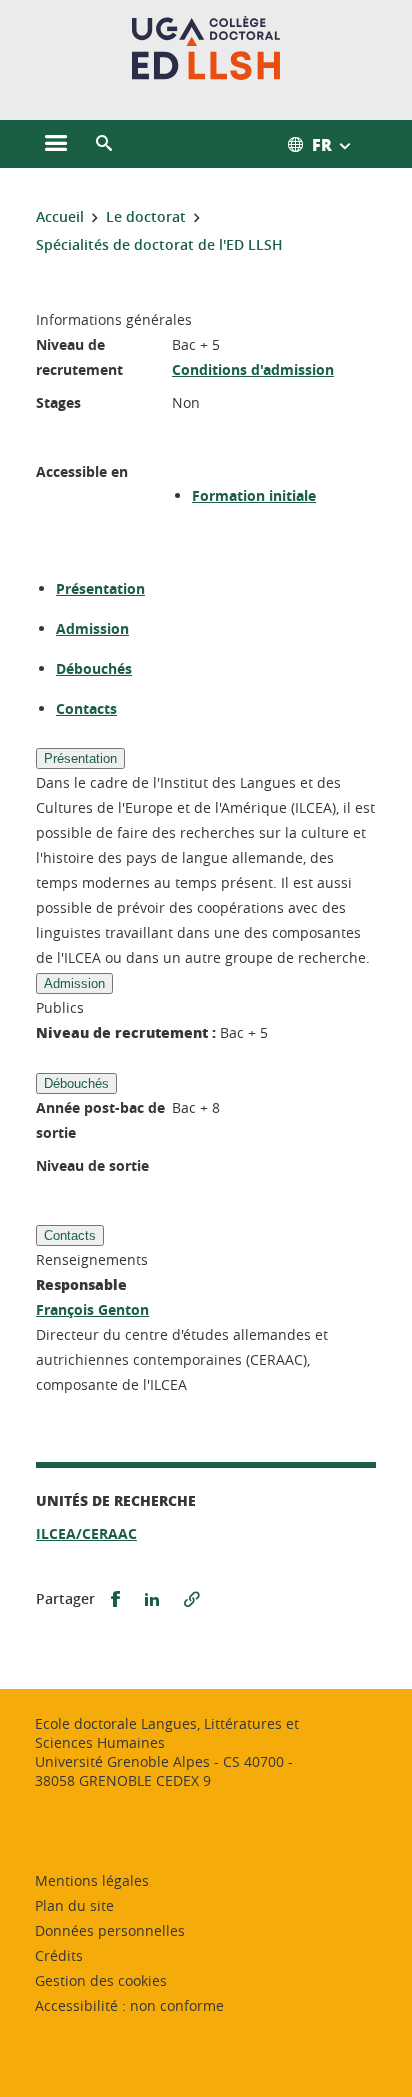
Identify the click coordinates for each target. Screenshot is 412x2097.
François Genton (92, 1309)
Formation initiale (254, 495)
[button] (104, 144)
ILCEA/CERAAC (86, 1533)
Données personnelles (110, 1930)
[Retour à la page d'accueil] (206, 48)
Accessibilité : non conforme (129, 2005)
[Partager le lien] (192, 1599)
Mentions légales (92, 1880)
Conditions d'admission (253, 369)
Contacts (86, 708)
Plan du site (74, 1905)
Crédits (59, 1955)
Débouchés (94, 668)
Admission (92, 628)
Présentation (100, 588)
